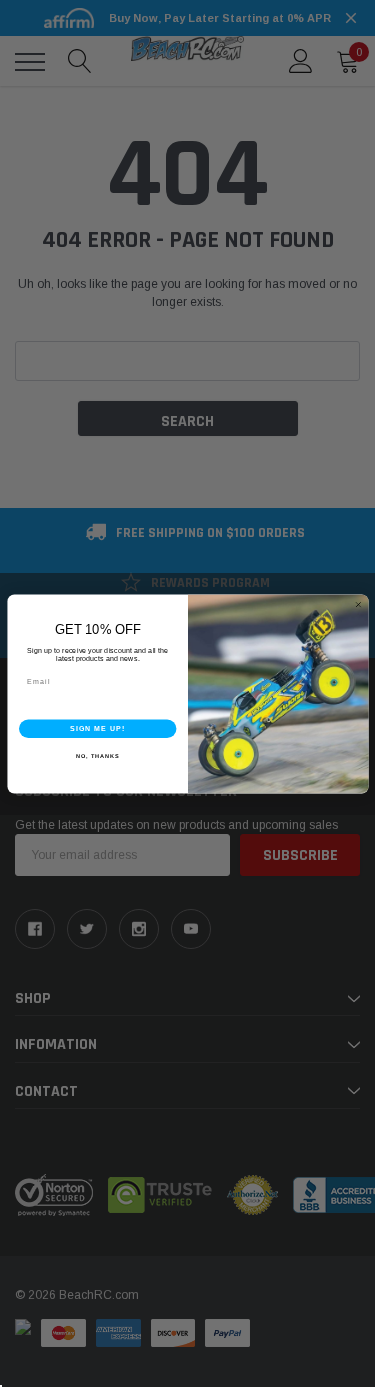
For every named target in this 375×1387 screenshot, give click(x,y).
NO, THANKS (97, 756)
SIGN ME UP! (97, 728)
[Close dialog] (357, 604)
